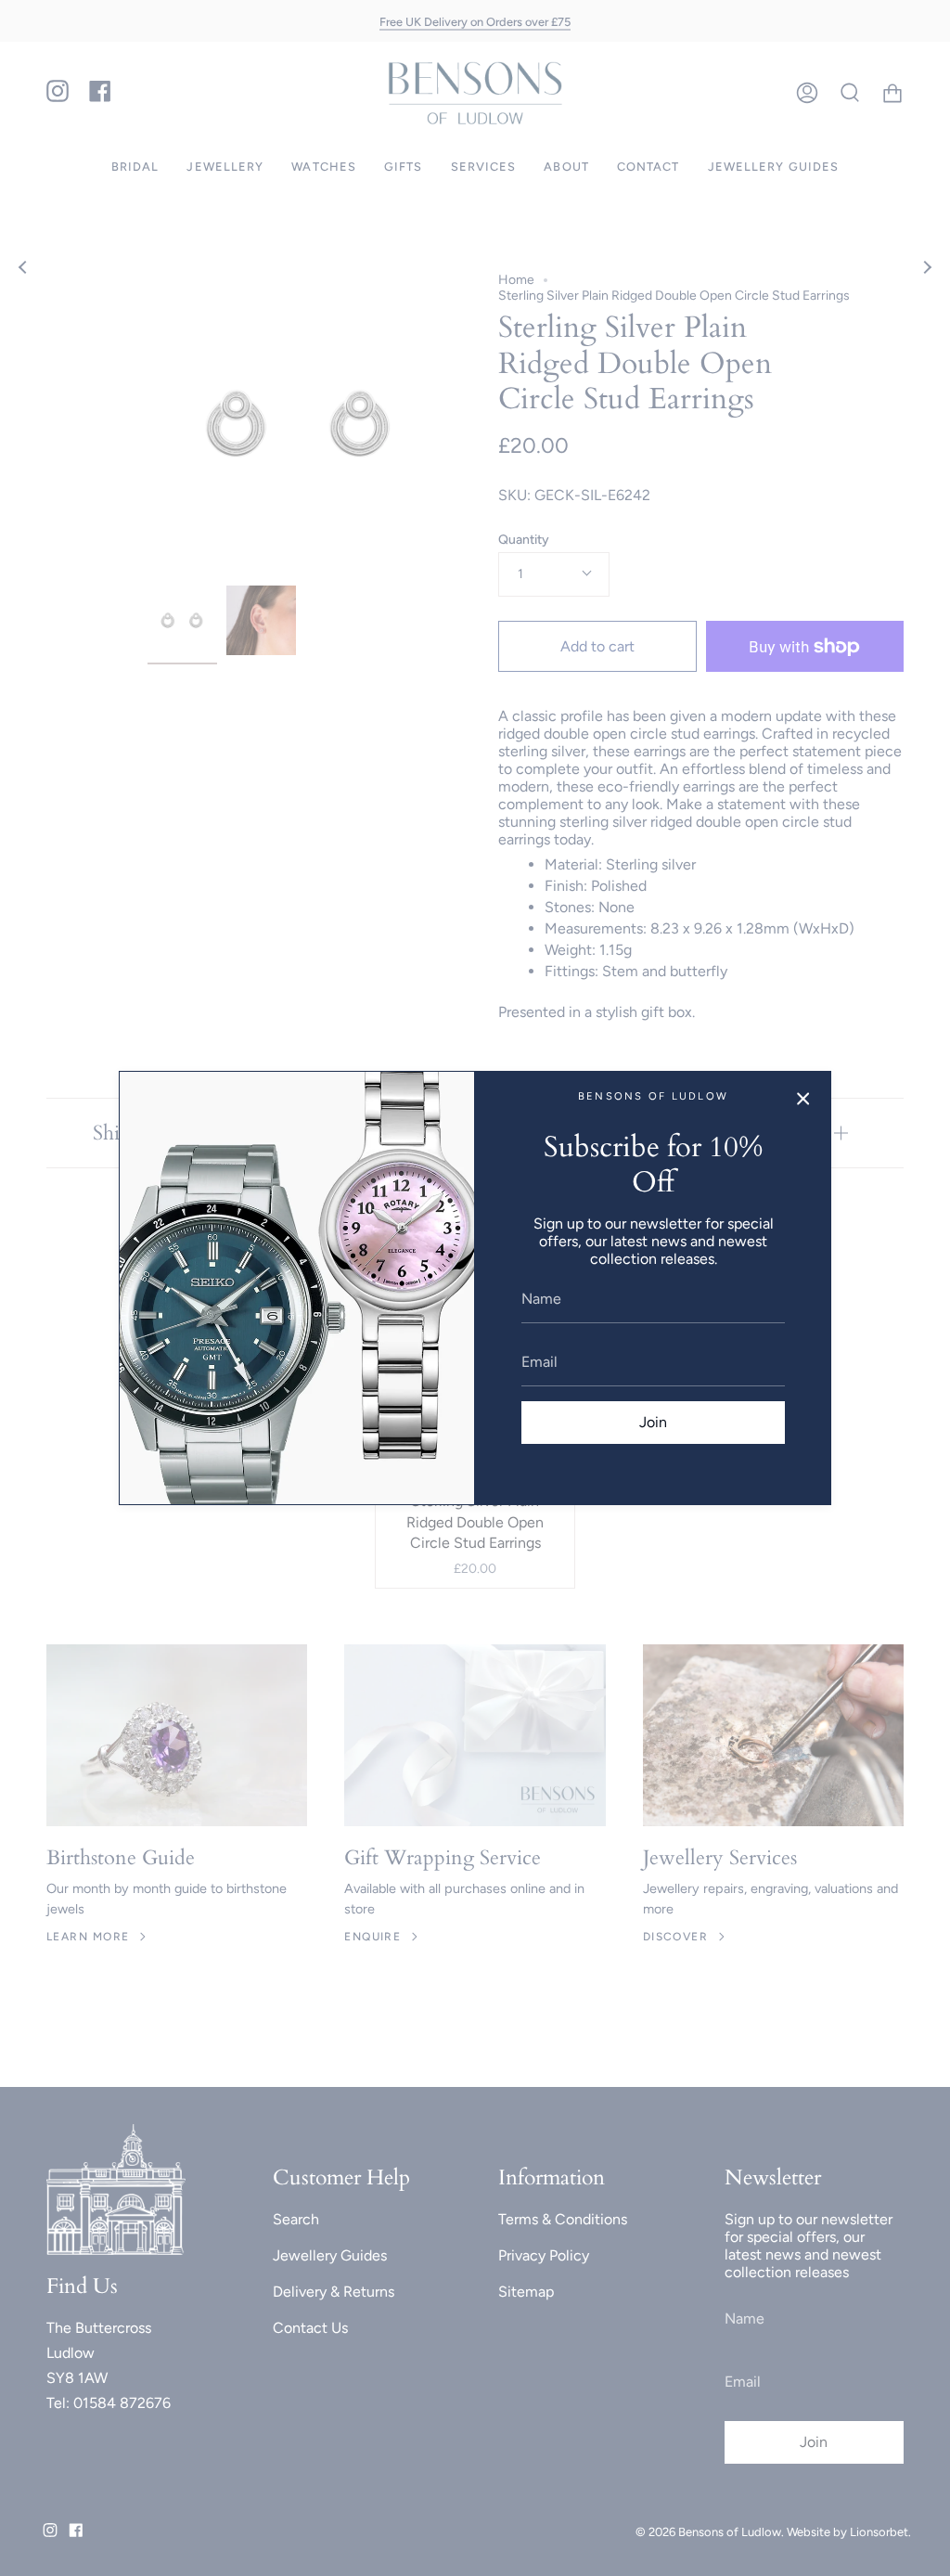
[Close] (803, 1099)
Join (653, 1422)
